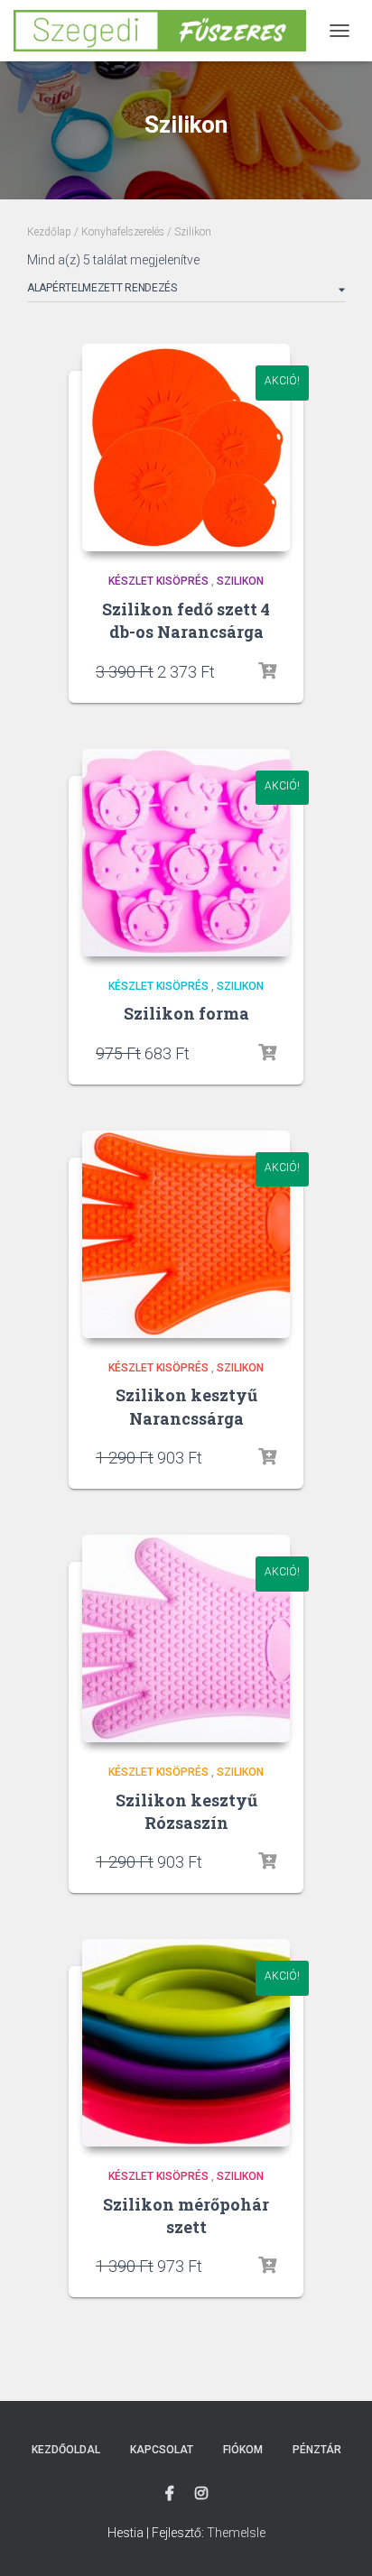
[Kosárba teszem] (267, 671)
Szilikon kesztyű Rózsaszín (186, 1811)
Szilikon (240, 581)
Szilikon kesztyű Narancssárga (186, 1406)
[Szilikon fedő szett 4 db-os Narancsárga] (186, 448)
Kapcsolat (162, 2450)
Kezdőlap (49, 232)
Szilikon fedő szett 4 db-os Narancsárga (186, 620)
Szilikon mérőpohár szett (186, 2216)
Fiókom (243, 2450)
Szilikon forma (186, 1013)
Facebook (170, 2494)
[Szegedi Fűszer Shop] (167, 30)
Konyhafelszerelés (123, 232)
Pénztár (317, 2450)
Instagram (201, 2494)
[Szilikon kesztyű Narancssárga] (186, 1234)
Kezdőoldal (66, 2450)
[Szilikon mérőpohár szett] (186, 2043)
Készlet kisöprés (158, 581)
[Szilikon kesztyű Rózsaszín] (186, 1639)
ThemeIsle (236, 2533)
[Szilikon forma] (186, 853)
